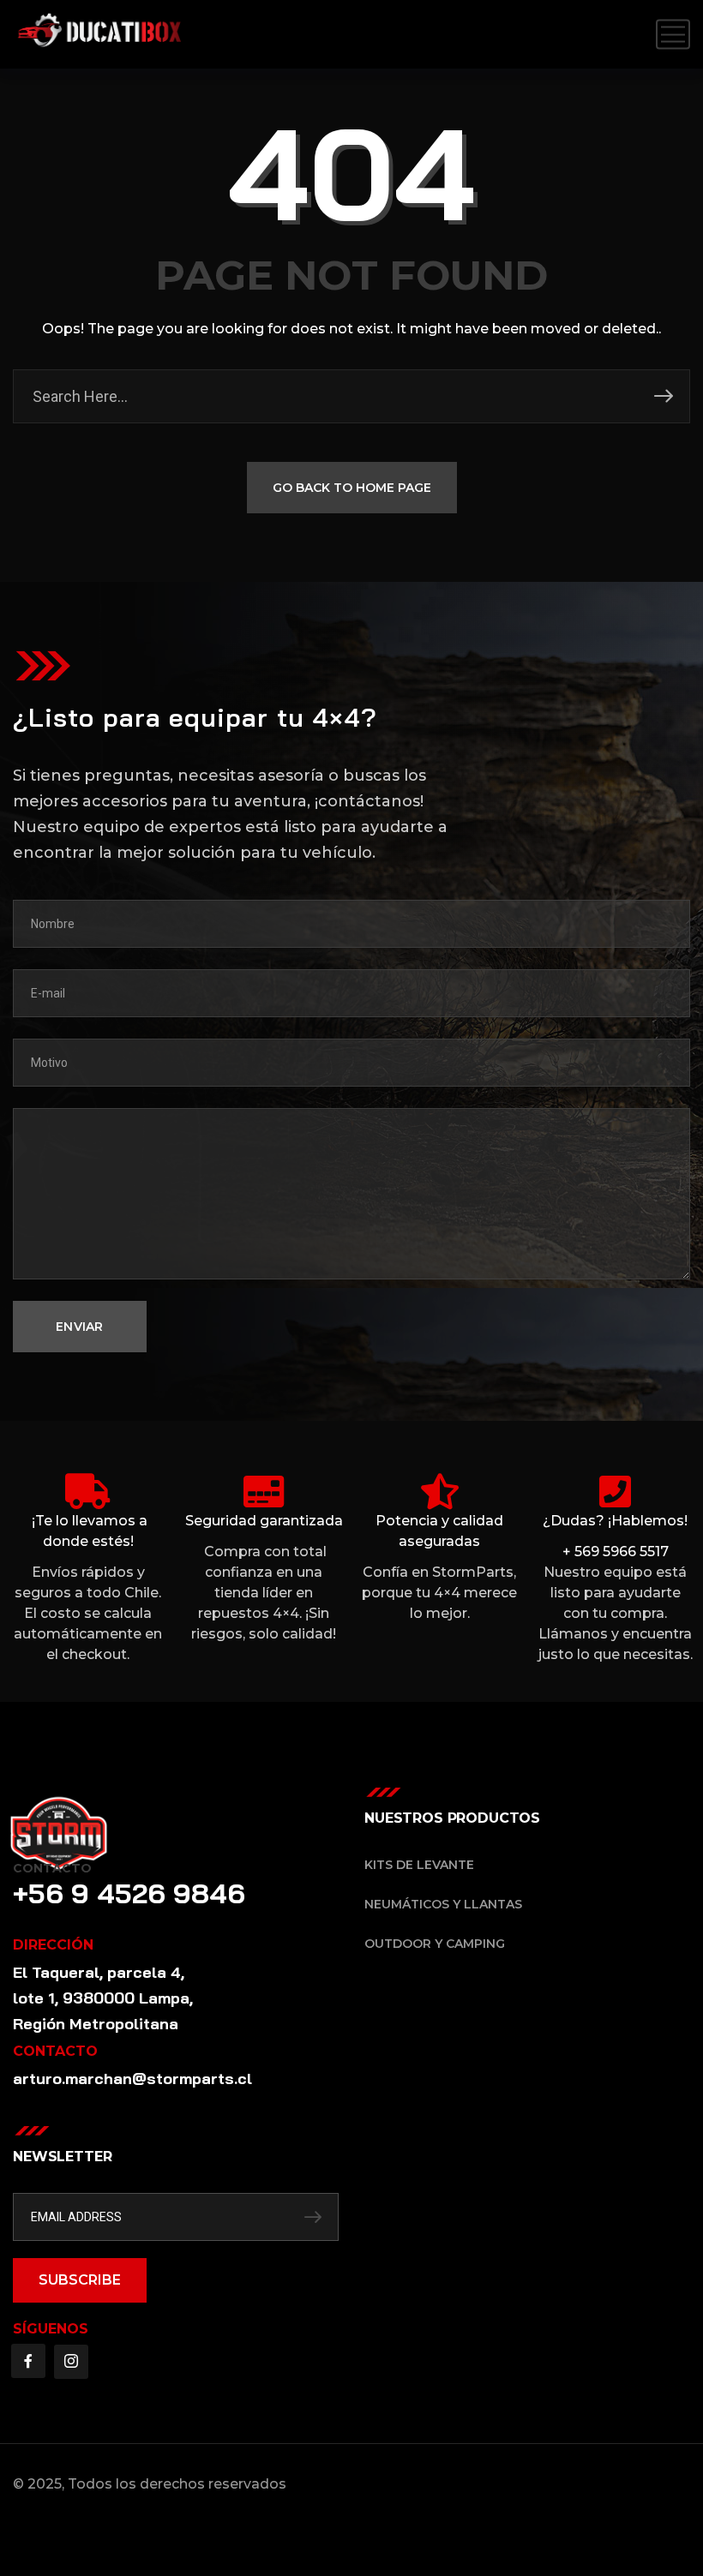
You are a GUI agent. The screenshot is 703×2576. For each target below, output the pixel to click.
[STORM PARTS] (105, 34)
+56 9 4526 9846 (129, 1893)
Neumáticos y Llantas (443, 1904)
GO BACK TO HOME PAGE (352, 488)
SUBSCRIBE (80, 2280)
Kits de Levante (419, 1865)
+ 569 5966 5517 (616, 1552)
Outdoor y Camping (435, 1944)
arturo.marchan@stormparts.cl (132, 2079)
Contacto (52, 1868)
